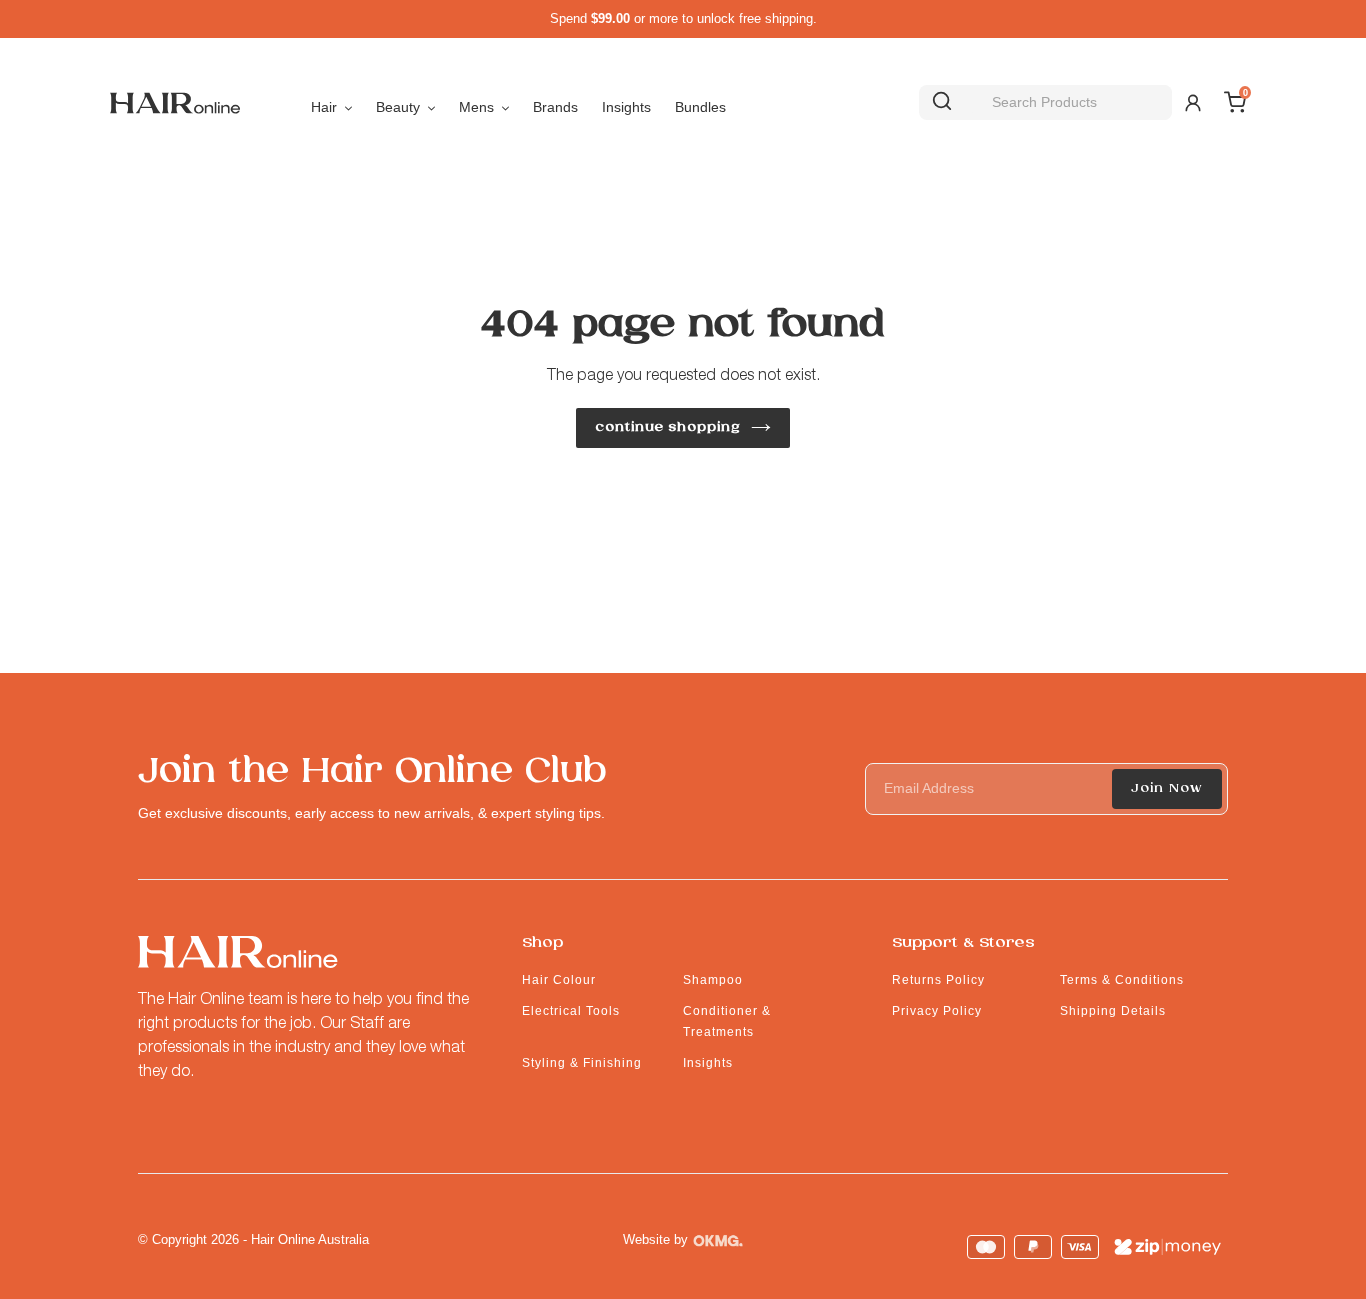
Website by (655, 1239)
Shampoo (713, 980)
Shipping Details (1113, 1011)
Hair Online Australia (310, 1239)
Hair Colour (559, 980)
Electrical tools (571, 1011)
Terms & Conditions (1122, 980)
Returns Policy (938, 980)
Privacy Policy (937, 1011)
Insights (708, 1063)
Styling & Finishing (582, 1063)
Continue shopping (668, 427)
